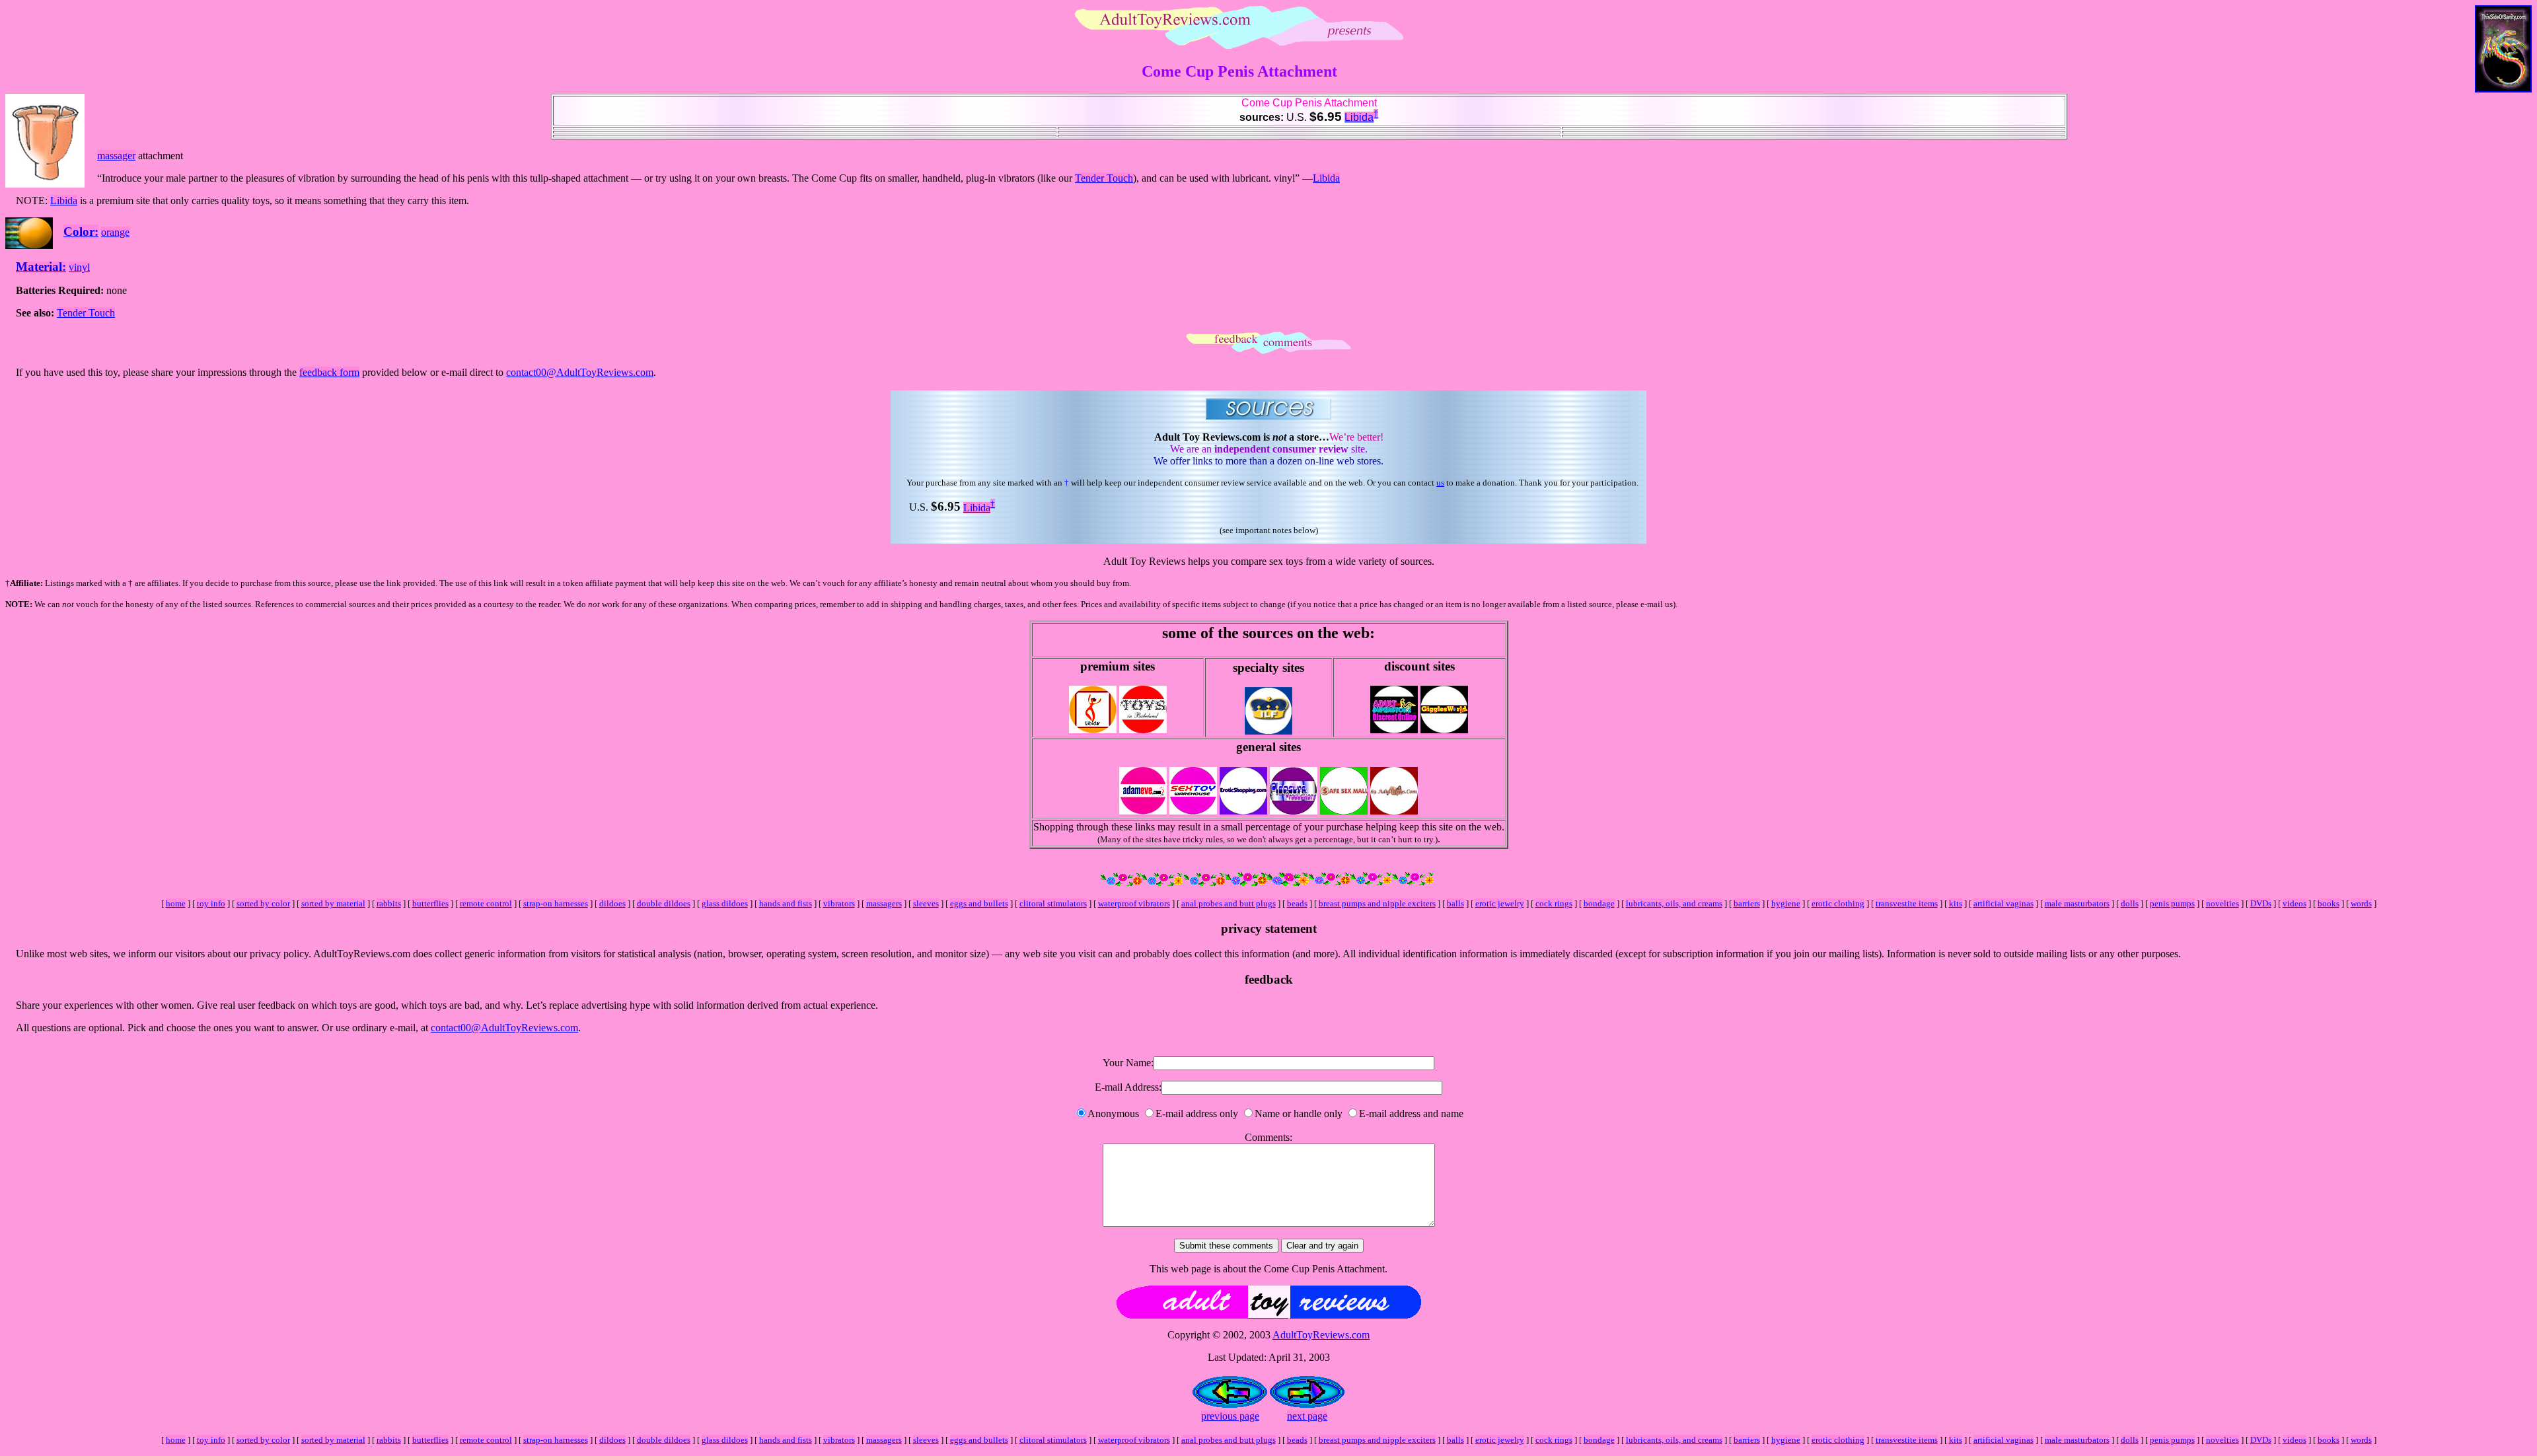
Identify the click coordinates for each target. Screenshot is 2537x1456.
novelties (2223, 903)
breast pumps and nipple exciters (1377, 903)
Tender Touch (1104, 178)
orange (115, 232)
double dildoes (664, 903)
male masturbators (2077, 903)
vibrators (839, 903)
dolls (2130, 903)
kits (1956, 903)
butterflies (430, 903)
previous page (1230, 1416)
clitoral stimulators (1053, 903)
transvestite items (1907, 903)
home (176, 903)
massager (116, 156)
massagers (884, 903)
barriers (1747, 903)
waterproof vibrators (1134, 903)
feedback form (329, 372)
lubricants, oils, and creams (1674, 903)
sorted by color (263, 903)
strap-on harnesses (556, 903)
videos (2295, 903)
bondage (1599, 903)
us (1440, 483)
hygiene (1786, 903)
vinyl (79, 267)
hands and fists (786, 903)
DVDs (2261, 903)
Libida (1359, 117)
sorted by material (333, 903)
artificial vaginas (2004, 903)
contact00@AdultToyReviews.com (580, 372)
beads (1297, 903)
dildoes (612, 903)
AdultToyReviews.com (1321, 1335)
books (2329, 903)
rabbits (389, 903)
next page (1307, 1416)
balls (1455, 903)
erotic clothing (1838, 903)
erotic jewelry (1500, 903)
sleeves (926, 903)
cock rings (1554, 903)
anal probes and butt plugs (1229, 903)
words (2361, 903)
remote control (486, 903)
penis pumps (2172, 903)
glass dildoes (725, 903)
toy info (211, 903)
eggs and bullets (979, 903)
